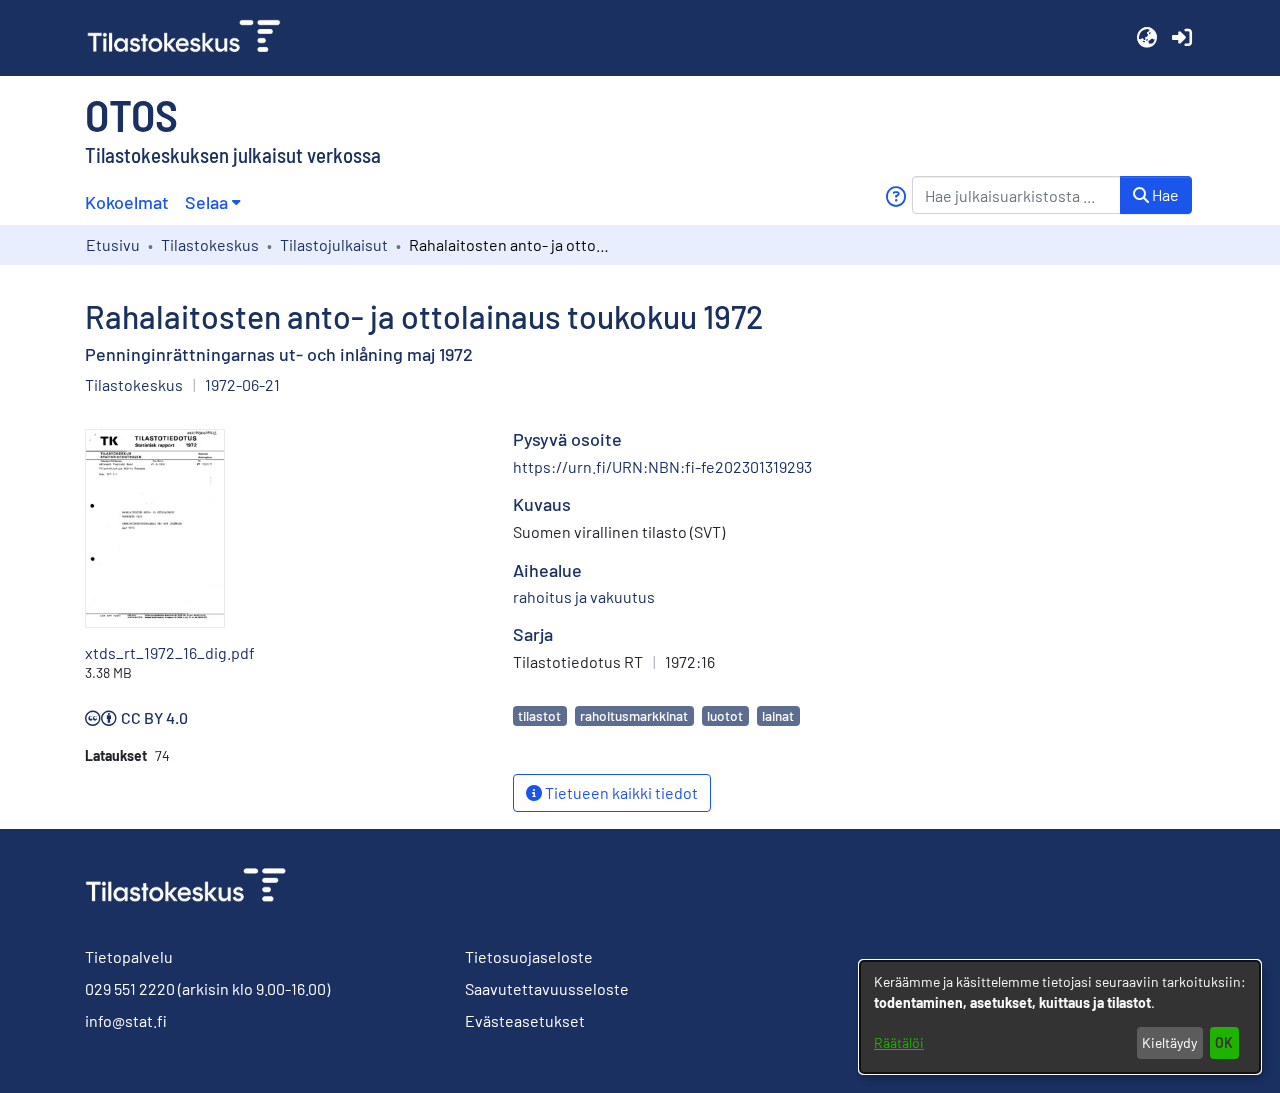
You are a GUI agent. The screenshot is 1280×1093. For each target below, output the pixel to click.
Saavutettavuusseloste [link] (547, 988)
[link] (192, 38)
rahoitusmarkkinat (634, 715)
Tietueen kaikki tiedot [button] (620, 792)
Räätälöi (899, 1042)
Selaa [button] (206, 202)
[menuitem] (212, 202)
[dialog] (1060, 1017)
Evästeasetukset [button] (525, 1020)
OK (1224, 1042)
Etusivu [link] (113, 244)
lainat (778, 715)
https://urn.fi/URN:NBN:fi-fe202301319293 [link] (662, 466)
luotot (725, 715)
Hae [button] (1164, 194)
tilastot (539, 715)
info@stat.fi (126, 1020)
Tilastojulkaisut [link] (334, 244)
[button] (1146, 38)
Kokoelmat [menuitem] (127, 202)
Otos (131, 114)
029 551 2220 (130, 988)
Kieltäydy (1169, 1042)
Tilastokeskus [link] (210, 244)
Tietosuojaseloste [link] (529, 956)
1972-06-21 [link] (242, 384)
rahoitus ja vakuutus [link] (584, 596)
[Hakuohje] (895, 196)
